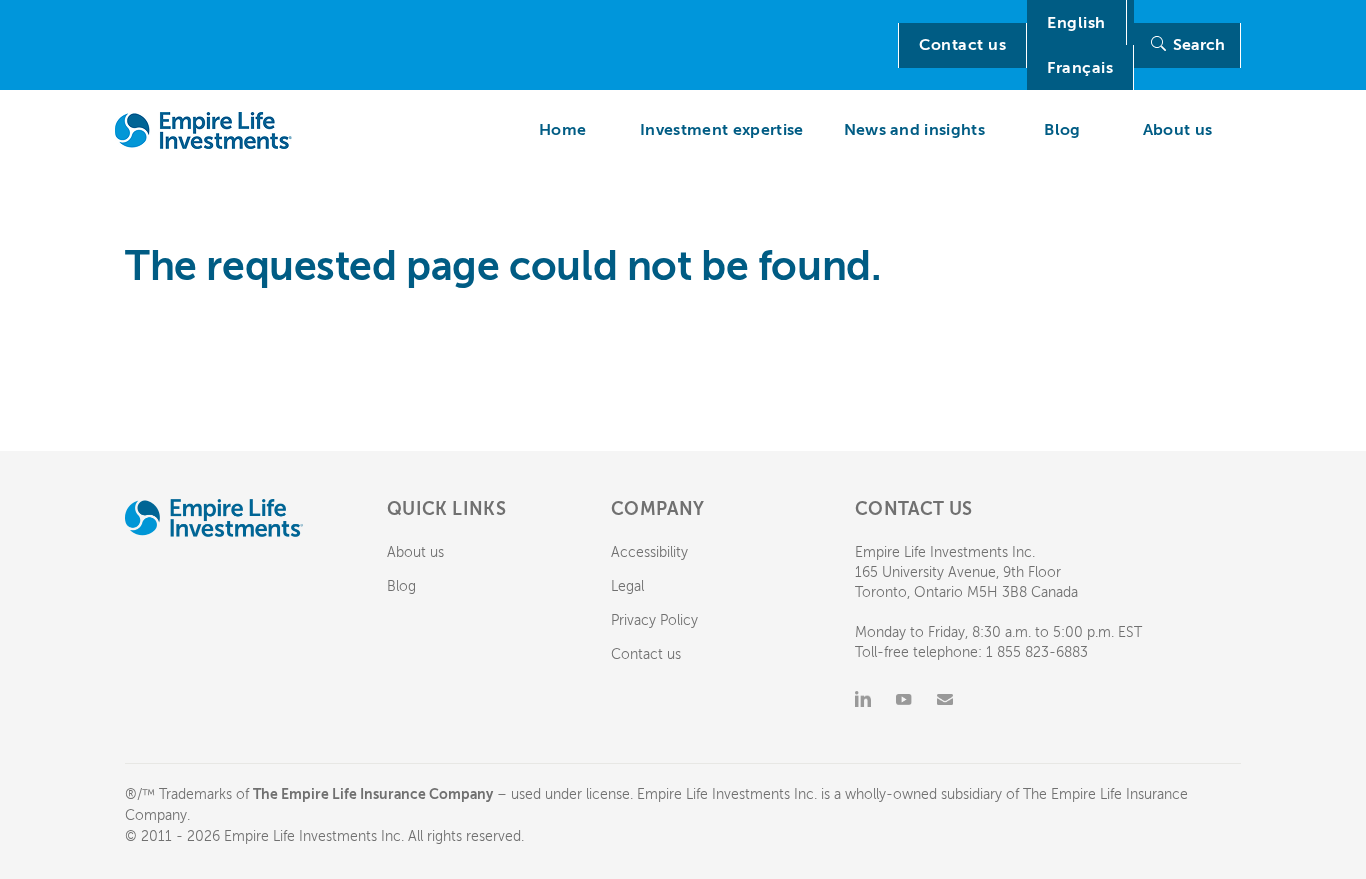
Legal (627, 586)
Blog (401, 586)
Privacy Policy (654, 620)
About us (415, 552)
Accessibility (649, 552)
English (1076, 23)
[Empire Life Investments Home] (203, 130)
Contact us (962, 45)
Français (1080, 68)
